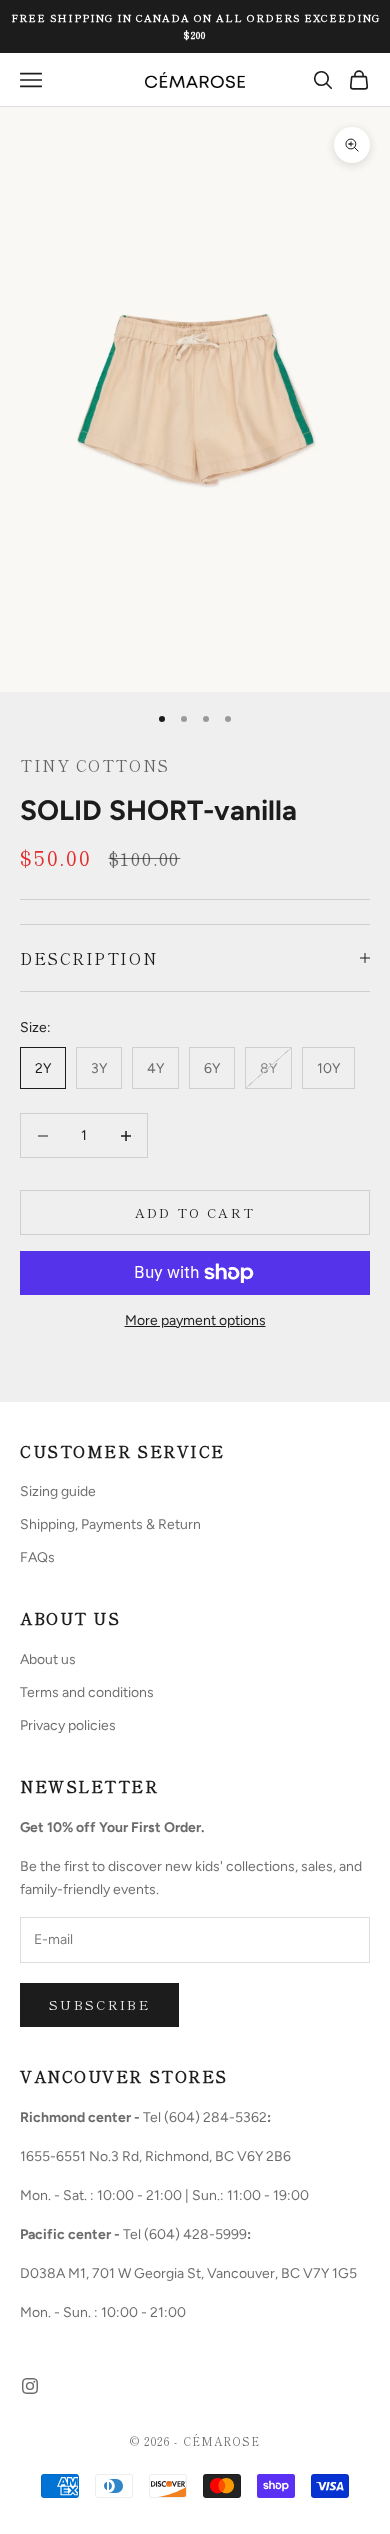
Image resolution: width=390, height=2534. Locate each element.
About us (48, 1659)
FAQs (37, 1557)
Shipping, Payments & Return (110, 1524)
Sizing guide (58, 1491)
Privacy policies (68, 1725)
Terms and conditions (87, 1692)
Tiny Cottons (95, 765)
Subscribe (99, 2004)
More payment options (195, 1320)
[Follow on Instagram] (30, 2386)
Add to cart (195, 1212)
